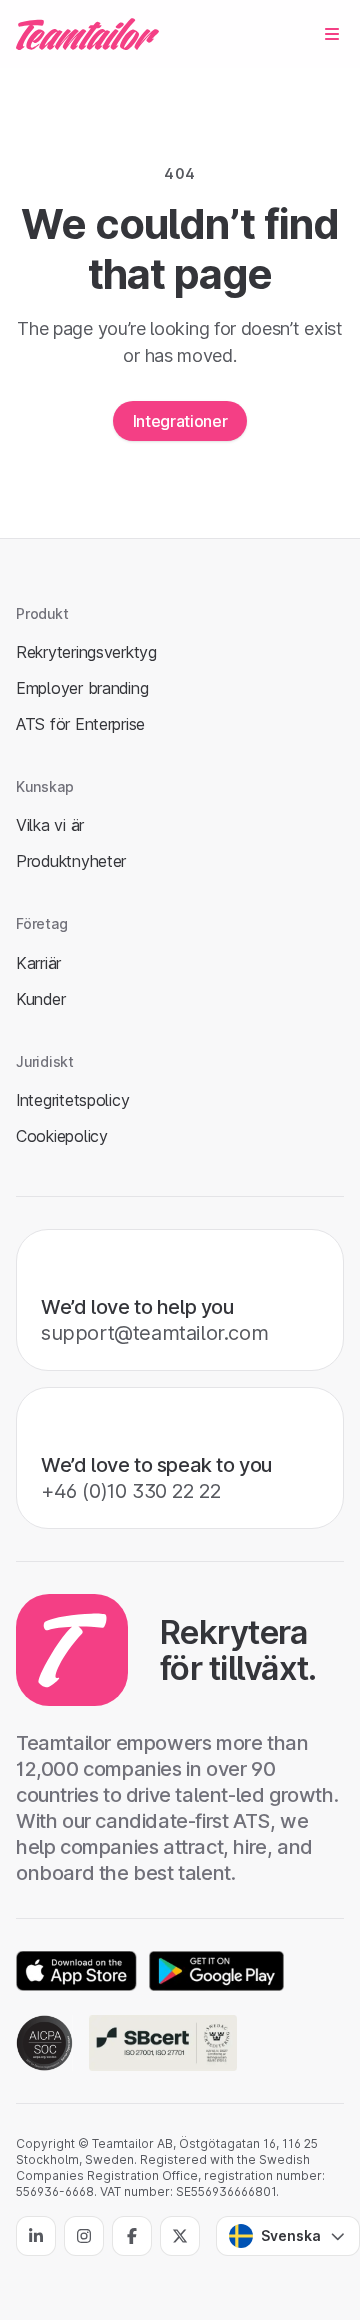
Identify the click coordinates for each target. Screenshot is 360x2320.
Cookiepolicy (62, 1136)
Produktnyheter (71, 861)
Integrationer (180, 421)
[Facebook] (132, 2236)
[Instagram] (84, 2236)
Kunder (40, 999)
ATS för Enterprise (80, 724)
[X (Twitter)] (180, 2236)
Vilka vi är (50, 825)
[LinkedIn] (36, 2236)
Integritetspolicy (72, 1100)
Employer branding (82, 688)
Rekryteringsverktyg (86, 652)
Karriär (38, 963)
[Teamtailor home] (87, 34)
